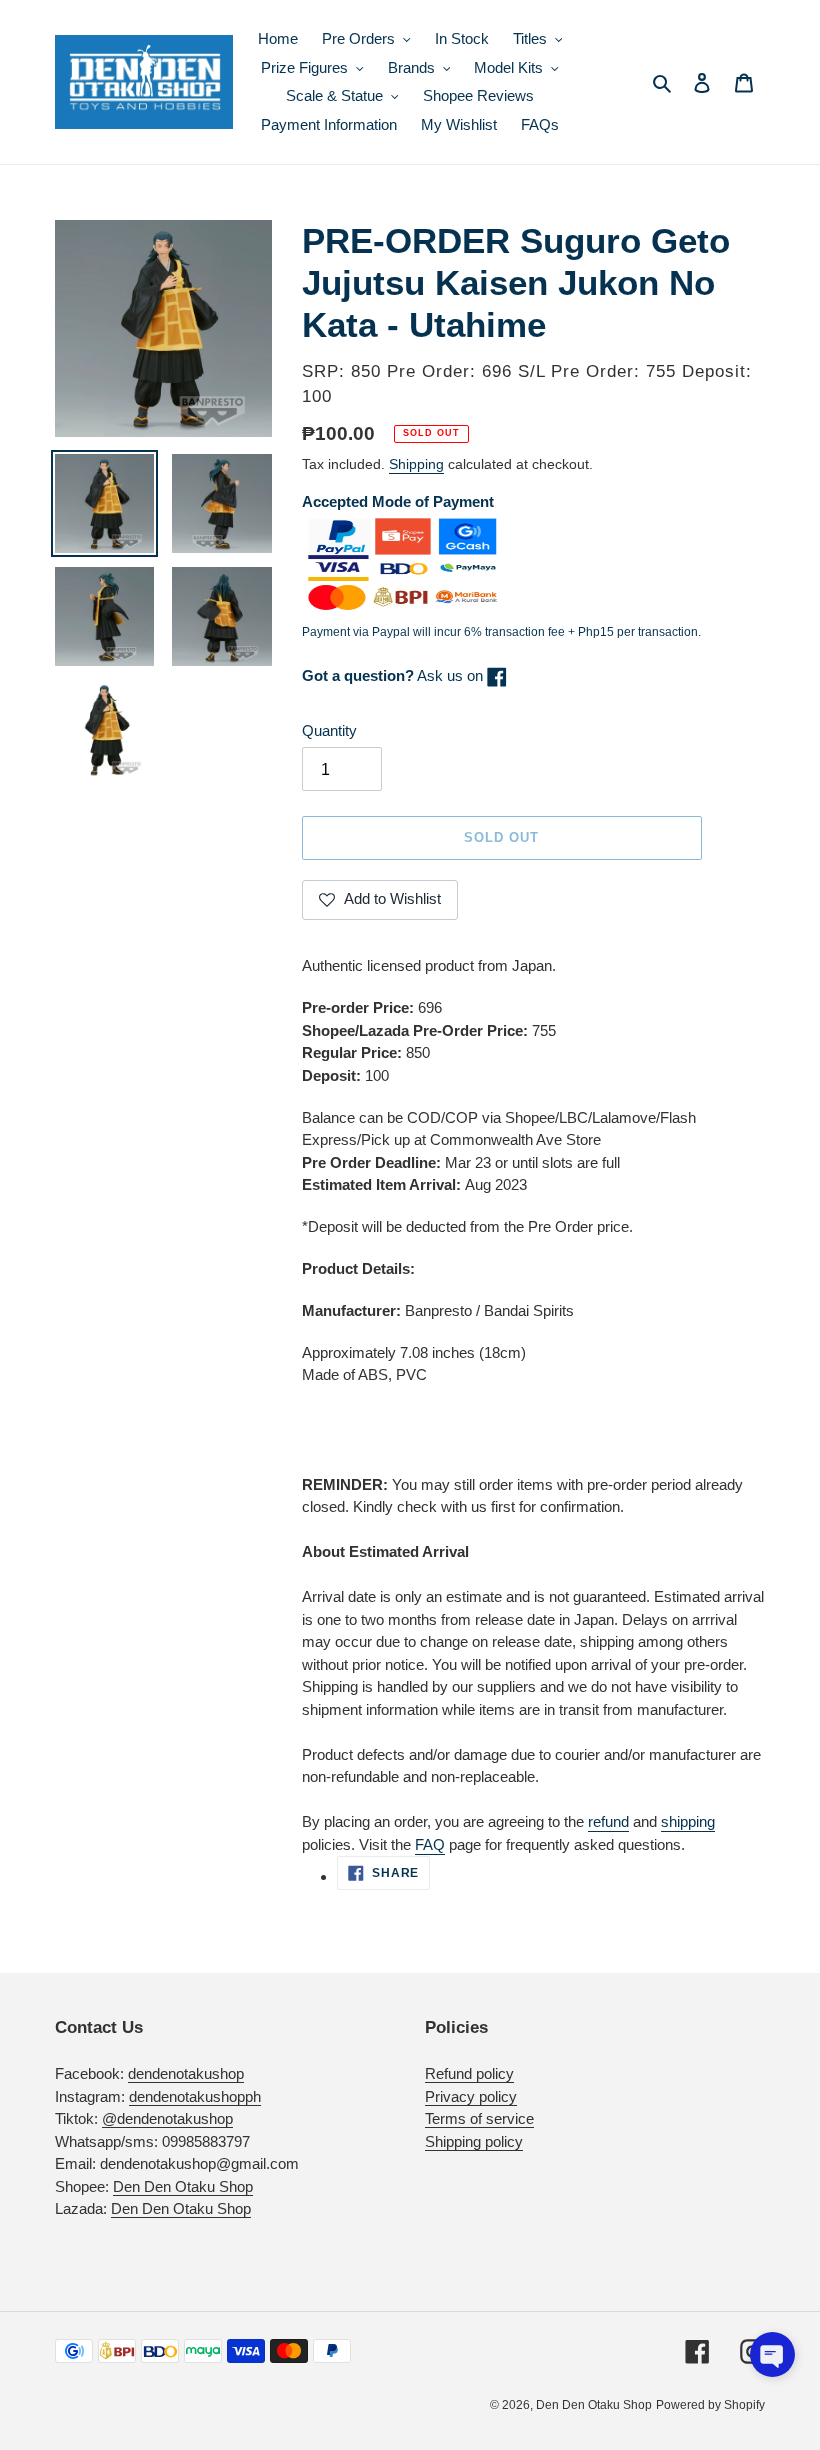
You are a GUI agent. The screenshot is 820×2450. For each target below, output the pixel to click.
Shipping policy (474, 2141)
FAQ (430, 1844)
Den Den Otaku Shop (183, 2186)
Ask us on (394, 675)
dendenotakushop (186, 2073)
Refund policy (469, 2073)
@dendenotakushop (167, 2118)
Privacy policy (471, 2096)
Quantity (329, 730)
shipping (688, 1821)
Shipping (416, 464)
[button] (772, 2354)
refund (608, 1821)
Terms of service (479, 2118)
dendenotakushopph (195, 2096)
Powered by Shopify (710, 2405)
